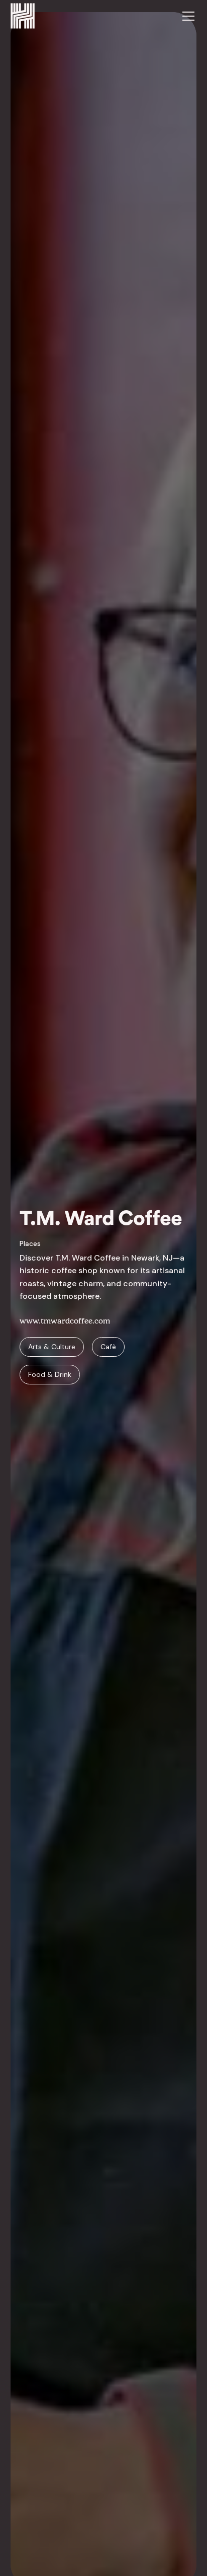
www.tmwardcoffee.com (65, 1321)
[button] (186, 16)
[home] (23, 16)
